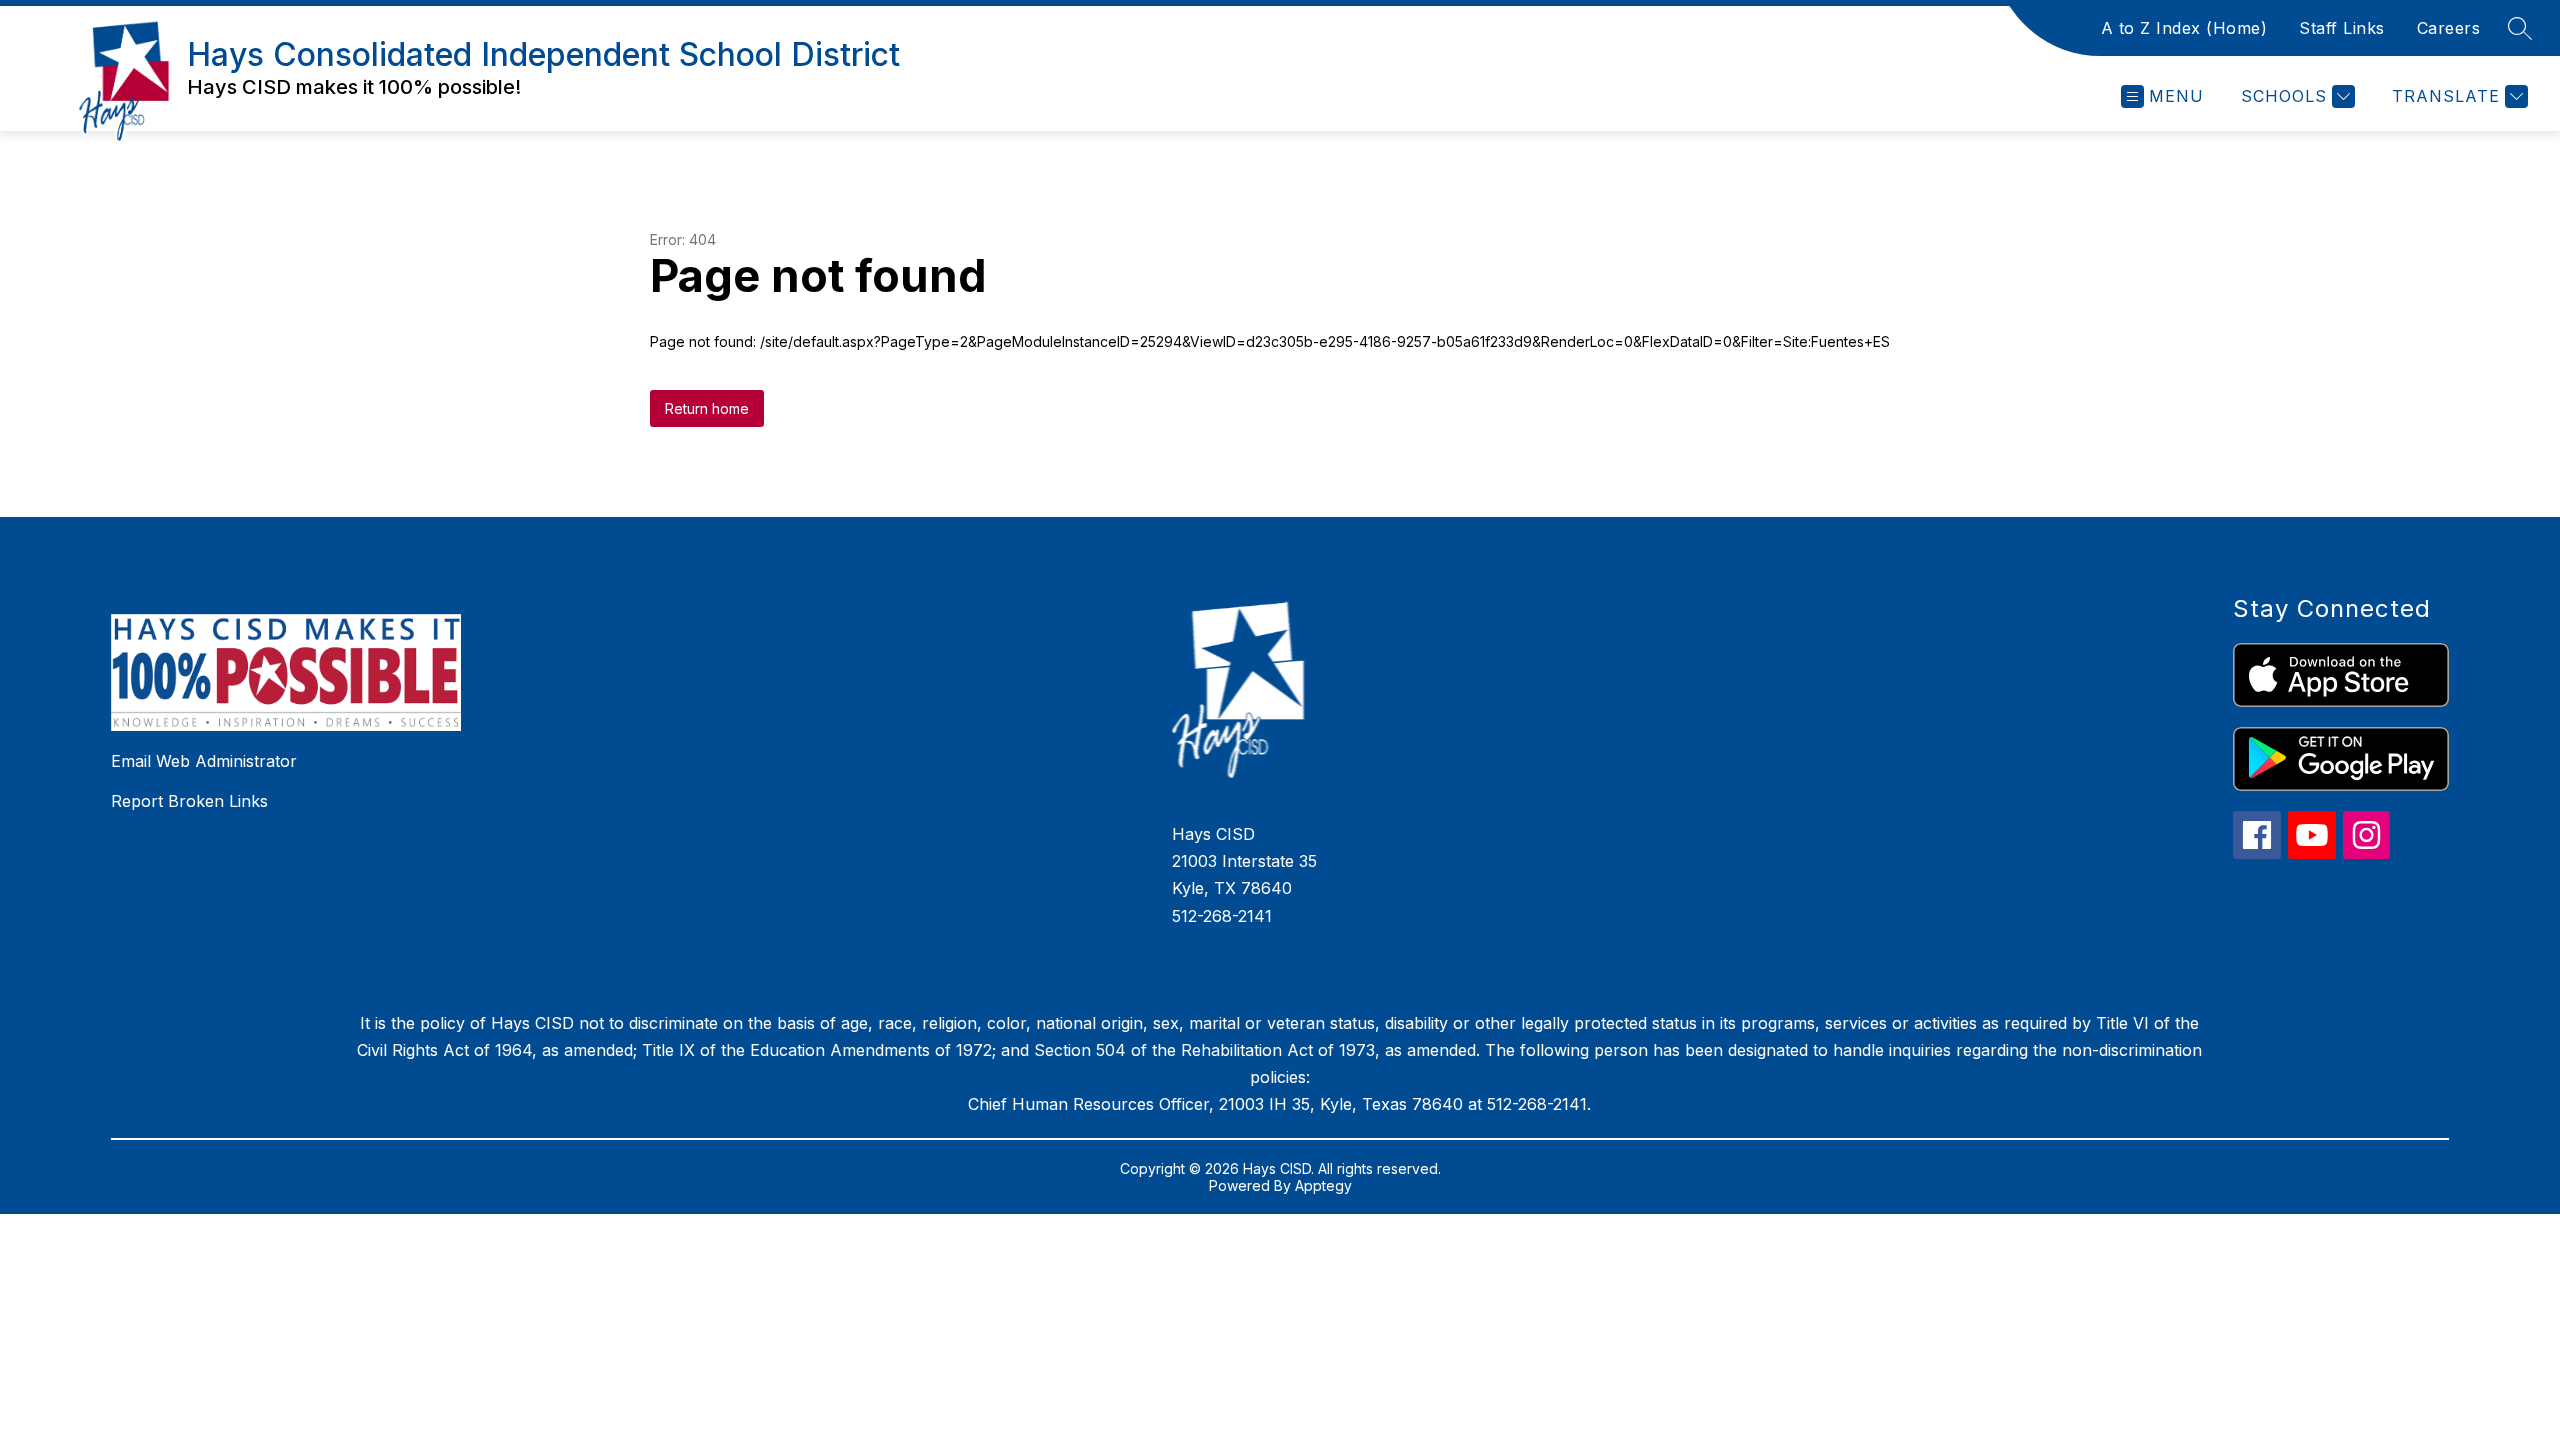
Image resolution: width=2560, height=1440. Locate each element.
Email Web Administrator (204, 761)
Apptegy (1323, 1185)
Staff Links (2342, 28)
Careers (2449, 28)
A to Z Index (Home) (2184, 28)
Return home (707, 408)
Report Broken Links (189, 801)
